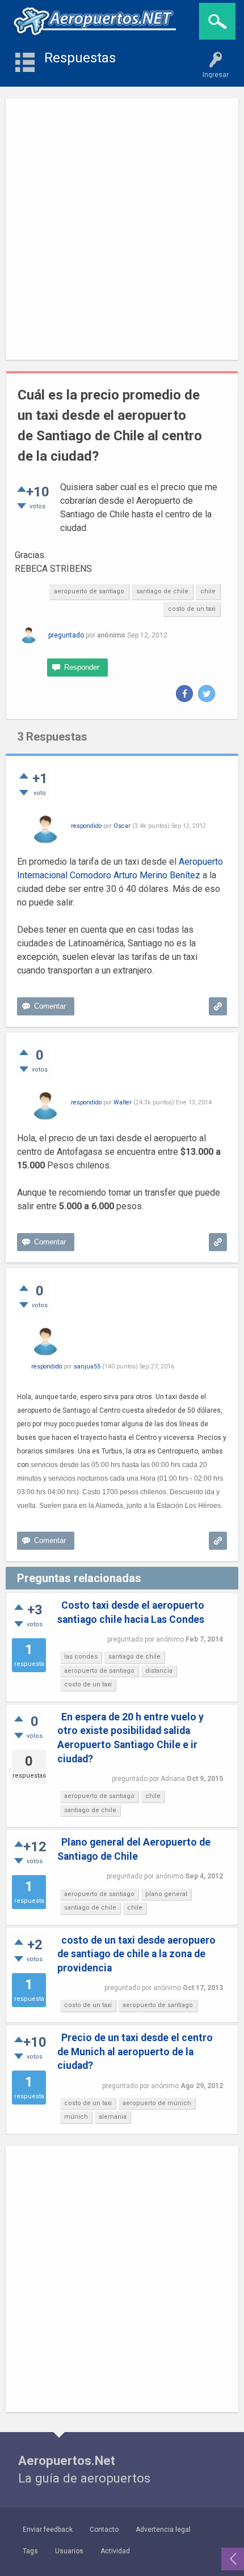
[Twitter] (207, 694)
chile (208, 591)
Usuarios (69, 2551)
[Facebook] (184, 694)
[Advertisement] (122, 229)
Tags (30, 2551)
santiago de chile (162, 591)
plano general (166, 1894)
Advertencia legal (163, 2530)
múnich (76, 2117)
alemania (113, 2117)
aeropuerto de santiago (89, 591)
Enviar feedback (48, 2530)
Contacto (104, 2530)
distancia (159, 1671)
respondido (86, 826)
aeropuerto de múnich (157, 2103)
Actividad (115, 2551)
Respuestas (80, 58)
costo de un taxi (192, 609)
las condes (81, 1657)
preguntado (66, 635)
